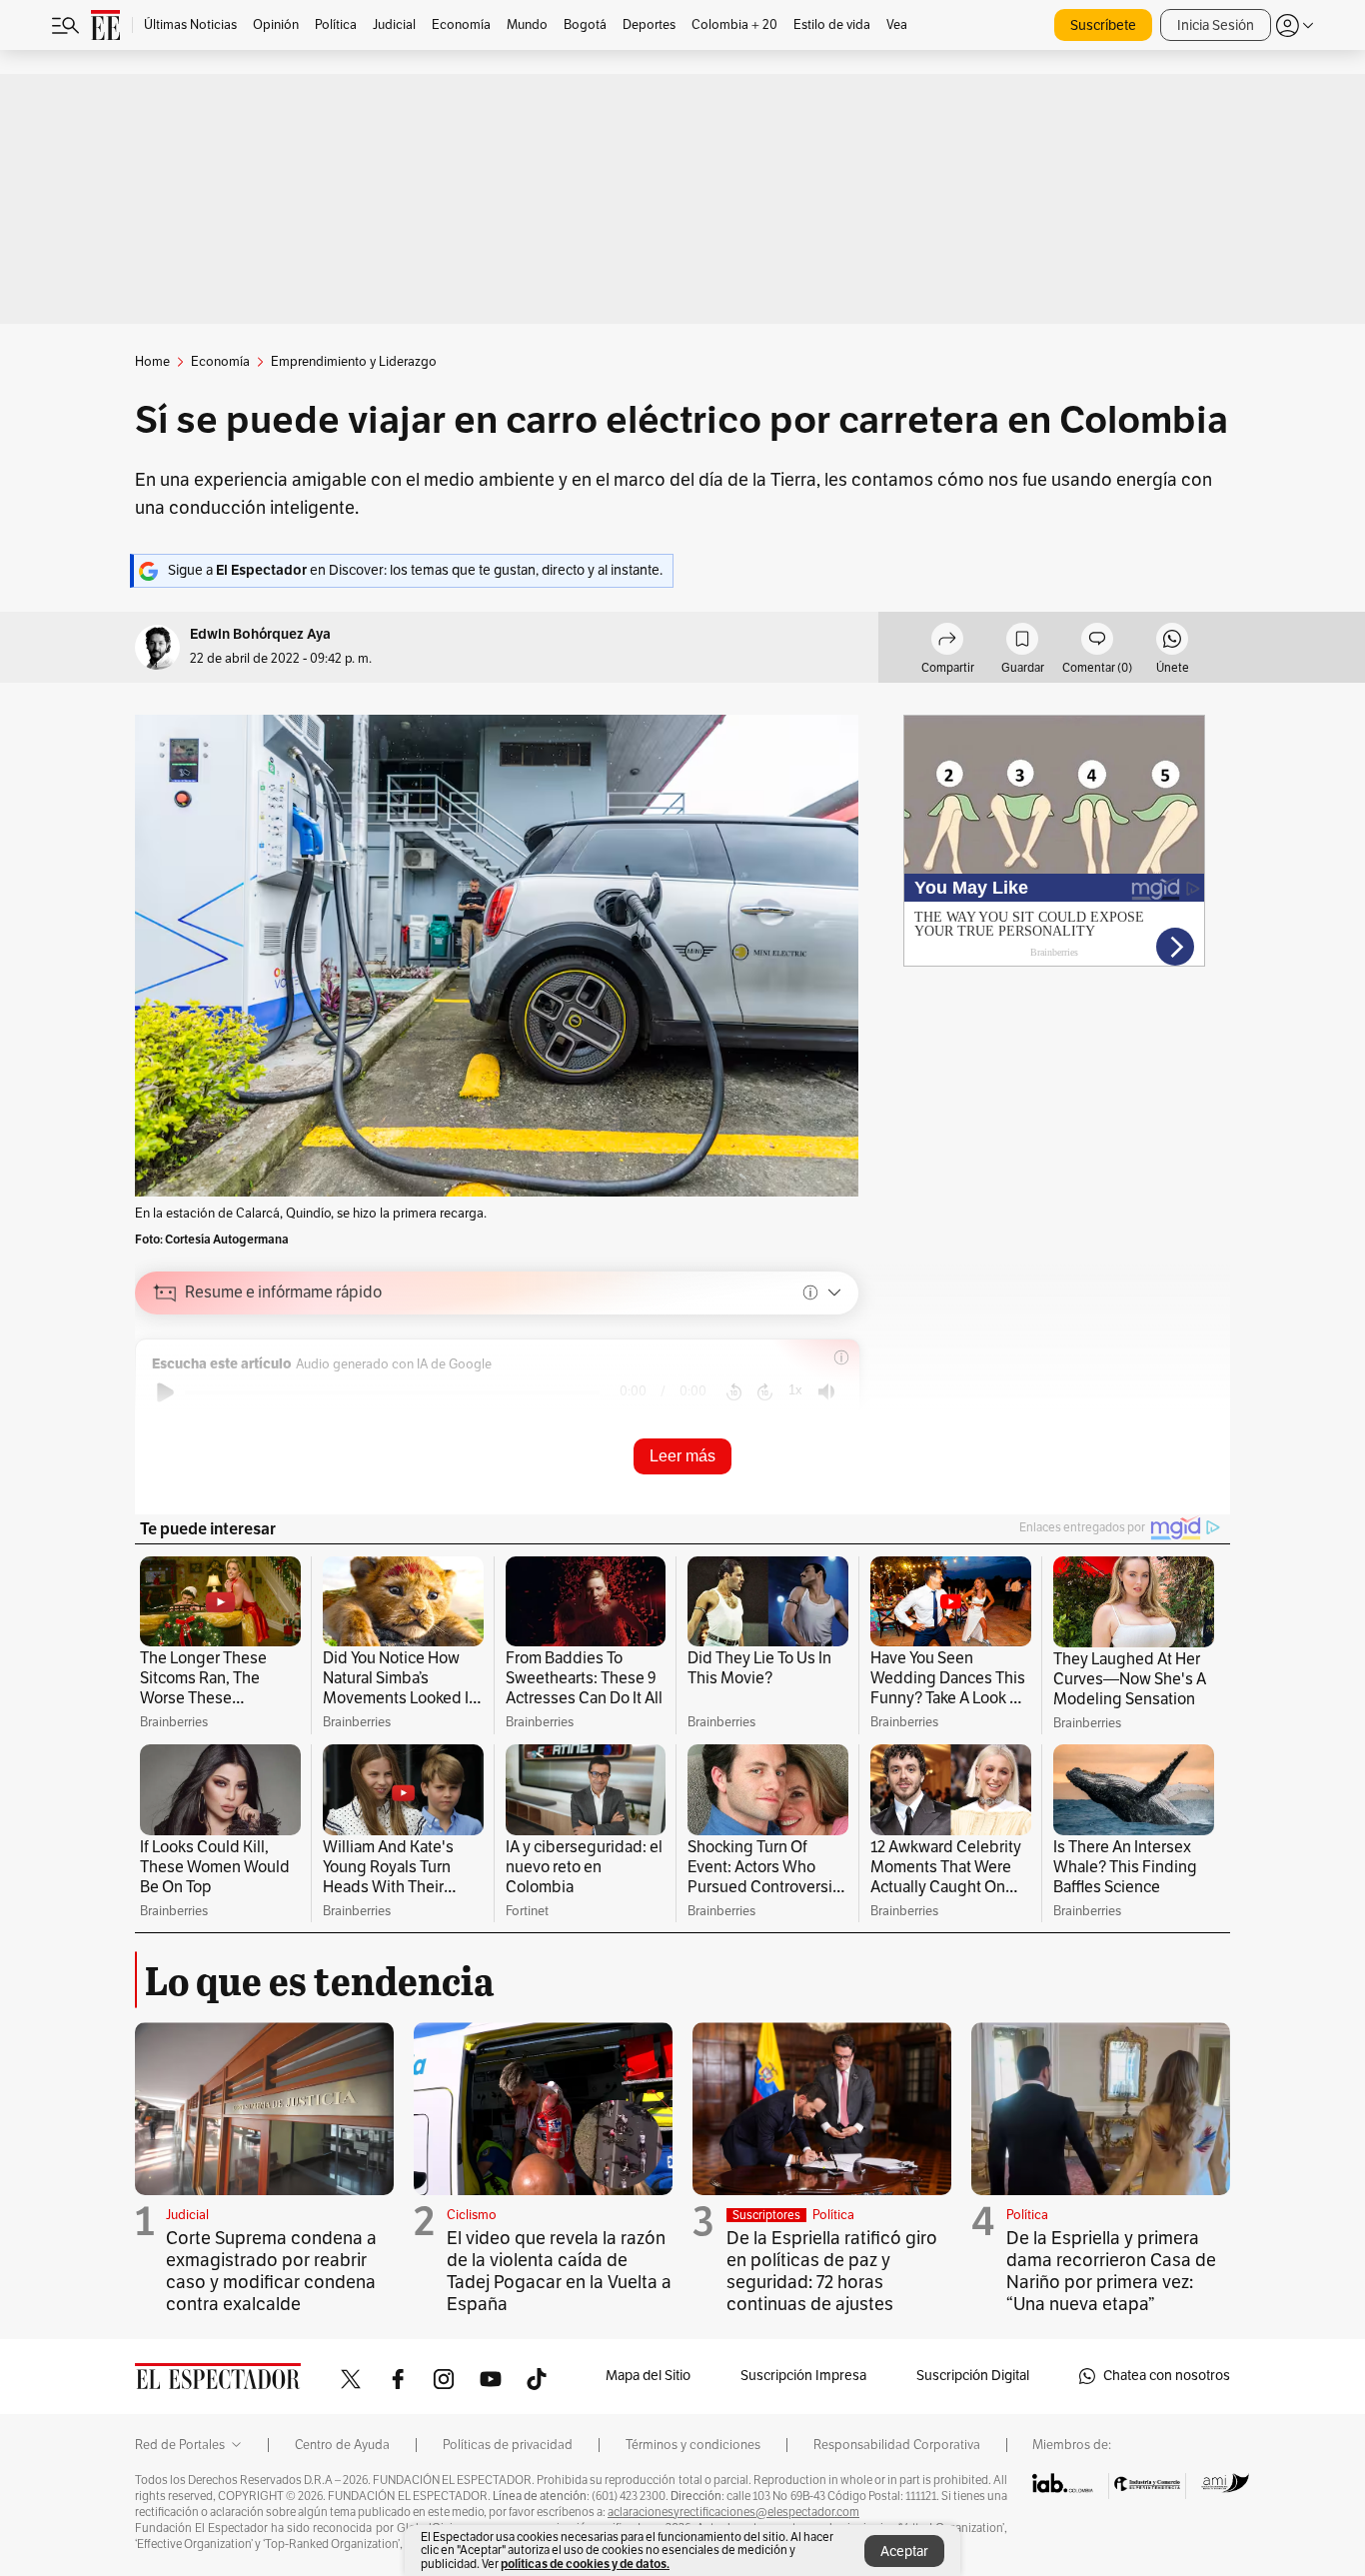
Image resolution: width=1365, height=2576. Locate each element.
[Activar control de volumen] (826, 1392)
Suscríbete (1103, 25)
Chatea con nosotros (1167, 2376)
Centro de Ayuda (342, 2445)
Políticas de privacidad (508, 2445)
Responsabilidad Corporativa (897, 2445)
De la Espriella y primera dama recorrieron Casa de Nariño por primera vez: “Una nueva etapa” (1111, 2271)
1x (795, 1390)
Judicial (187, 2215)
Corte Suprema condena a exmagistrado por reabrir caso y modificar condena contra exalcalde (271, 2271)
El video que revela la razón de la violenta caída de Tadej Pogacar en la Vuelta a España (559, 2271)
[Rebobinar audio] (734, 1392)
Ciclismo (472, 2215)
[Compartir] (947, 642)
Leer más (682, 1456)
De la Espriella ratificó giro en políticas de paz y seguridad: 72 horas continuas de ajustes (832, 2271)
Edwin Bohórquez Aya (260, 634)
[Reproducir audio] (165, 1392)
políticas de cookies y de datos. (585, 2564)
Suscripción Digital (973, 2376)
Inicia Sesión (1216, 25)
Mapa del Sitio (648, 2376)
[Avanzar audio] (765, 1392)
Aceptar (904, 2552)
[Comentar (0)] (1097, 642)
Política (833, 2215)
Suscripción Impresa (803, 2376)
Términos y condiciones (693, 2445)
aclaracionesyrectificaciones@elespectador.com (733, 2512)
